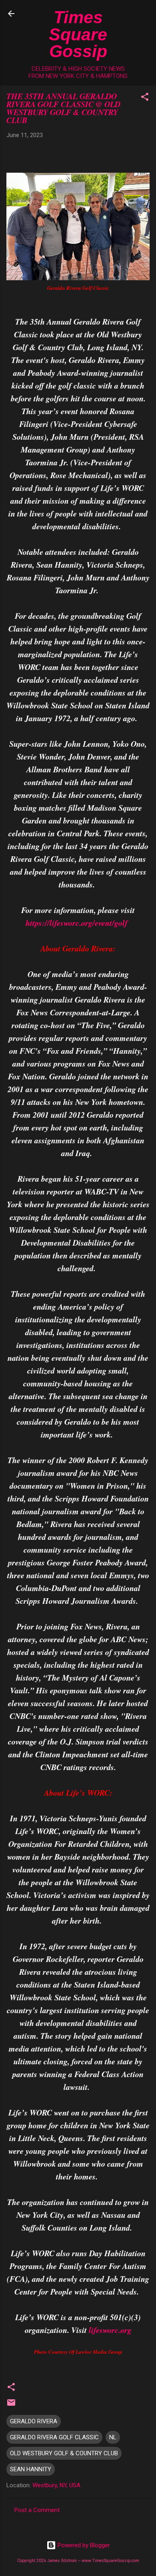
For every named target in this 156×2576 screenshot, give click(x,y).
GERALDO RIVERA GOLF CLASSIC (54, 2437)
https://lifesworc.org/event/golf (77, 923)
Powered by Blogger (83, 2545)
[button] (145, 98)
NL (113, 2437)
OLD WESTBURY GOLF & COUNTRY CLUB (64, 2453)
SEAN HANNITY (31, 2469)
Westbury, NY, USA (56, 2485)
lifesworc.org (110, 2330)
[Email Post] (11, 2405)
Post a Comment (37, 2510)
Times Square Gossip (78, 34)
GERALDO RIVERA (34, 2421)
